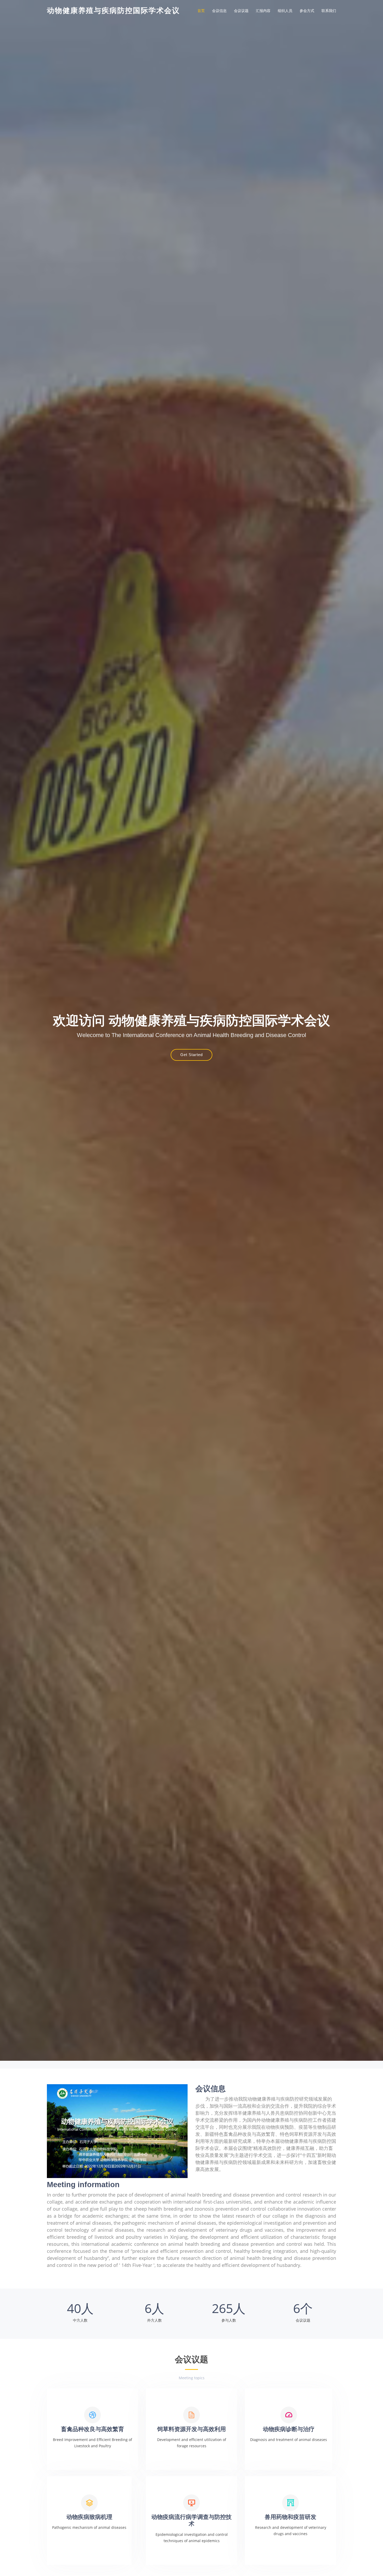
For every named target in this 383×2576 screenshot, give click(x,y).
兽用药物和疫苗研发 (291, 2517)
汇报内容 (263, 11)
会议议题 (241, 11)
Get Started (191, 1055)
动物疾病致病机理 (89, 2517)
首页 (201, 11)
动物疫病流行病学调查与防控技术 (191, 2520)
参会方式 (307, 11)
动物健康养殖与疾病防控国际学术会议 (113, 11)
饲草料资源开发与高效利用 (191, 2429)
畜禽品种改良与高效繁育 (92, 2429)
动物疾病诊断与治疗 (289, 2429)
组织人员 (285, 11)
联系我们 (329, 11)
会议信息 (219, 11)
